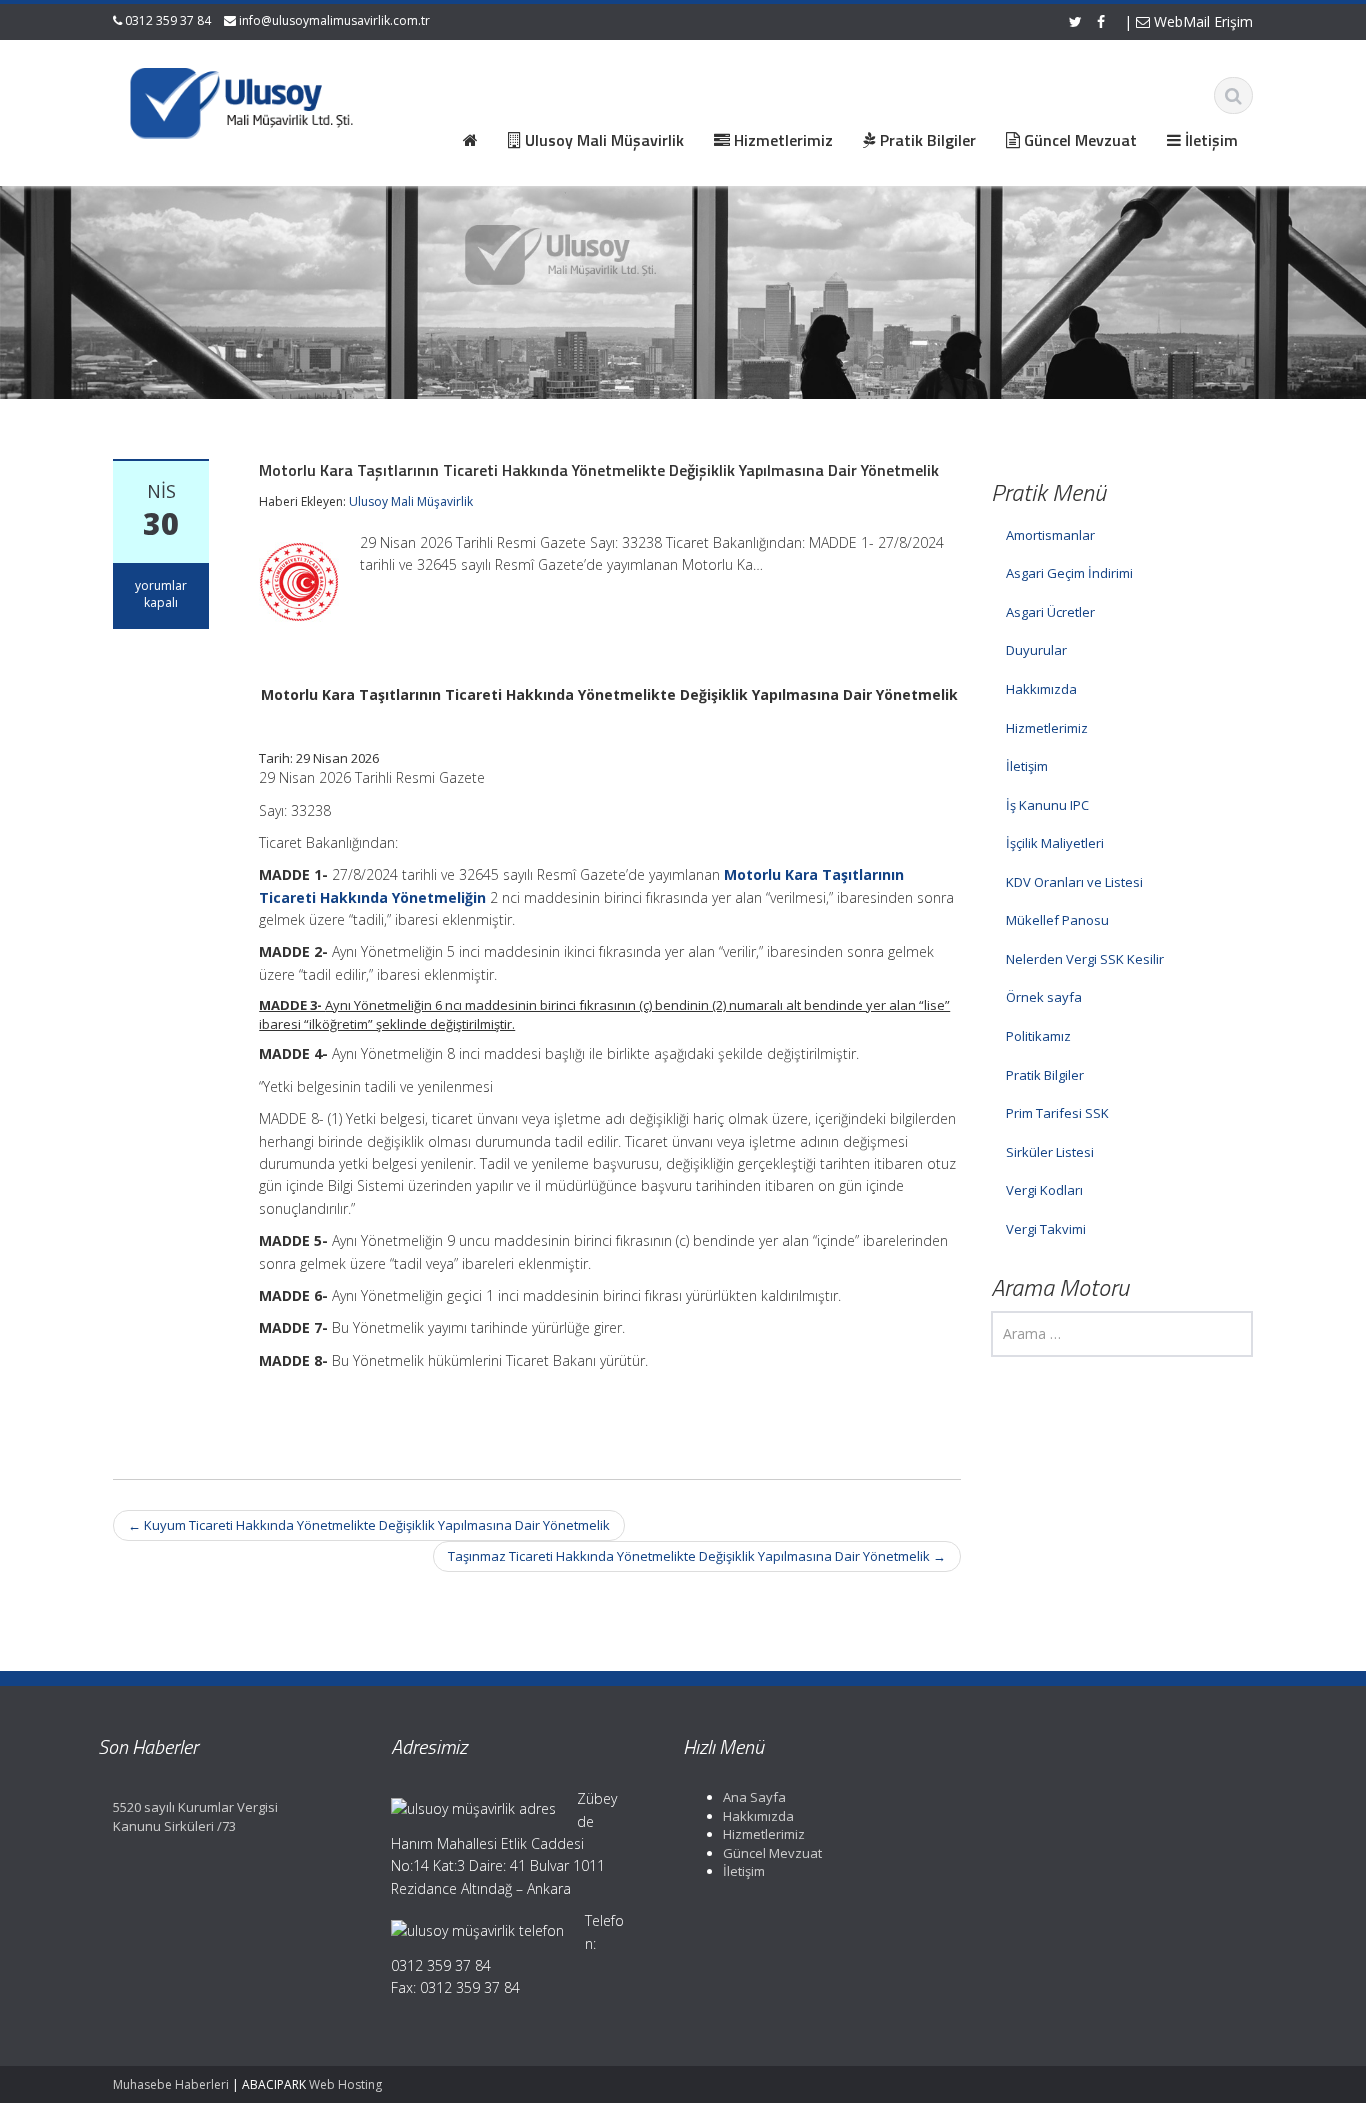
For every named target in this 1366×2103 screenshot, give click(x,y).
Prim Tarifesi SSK (1057, 1113)
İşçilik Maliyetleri (1055, 843)
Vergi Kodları (1044, 1190)
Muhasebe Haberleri (171, 2084)
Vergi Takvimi (1046, 1229)
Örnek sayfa (1044, 997)
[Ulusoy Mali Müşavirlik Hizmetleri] (244, 100)
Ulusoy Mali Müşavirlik (411, 501)
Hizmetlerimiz (1047, 728)
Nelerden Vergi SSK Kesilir (1085, 959)
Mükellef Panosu (1057, 920)
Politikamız (1038, 1036)
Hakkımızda (1041, 689)
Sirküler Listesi (1050, 1152)
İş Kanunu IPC (1047, 805)
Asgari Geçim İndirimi (1069, 573)
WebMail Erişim (1201, 21)
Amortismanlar (1050, 535)
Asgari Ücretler (1050, 612)
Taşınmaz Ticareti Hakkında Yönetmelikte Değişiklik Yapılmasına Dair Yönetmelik (697, 1556)
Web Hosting (345, 2084)
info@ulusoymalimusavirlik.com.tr (334, 20)
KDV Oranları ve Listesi (1074, 882)
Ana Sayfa (754, 1797)
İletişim (1027, 766)
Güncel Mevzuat (772, 1853)
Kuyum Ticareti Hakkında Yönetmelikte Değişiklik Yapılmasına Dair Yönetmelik (369, 1525)
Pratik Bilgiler (1045, 1075)
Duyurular (1036, 650)
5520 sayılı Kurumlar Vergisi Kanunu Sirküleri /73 (195, 1816)
